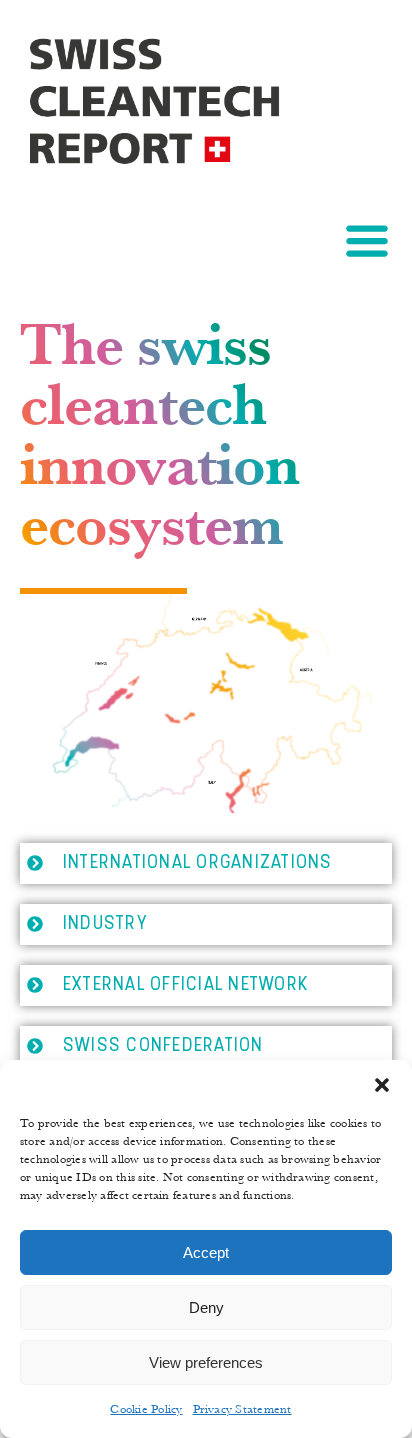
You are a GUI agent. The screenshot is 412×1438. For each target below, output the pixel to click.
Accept (206, 1252)
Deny (206, 1307)
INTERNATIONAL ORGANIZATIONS (197, 863)
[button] (382, 1085)
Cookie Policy (146, 1409)
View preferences (206, 1362)
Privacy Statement (242, 1409)
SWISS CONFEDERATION (163, 1046)
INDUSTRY (105, 924)
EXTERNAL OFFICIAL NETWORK (185, 985)
